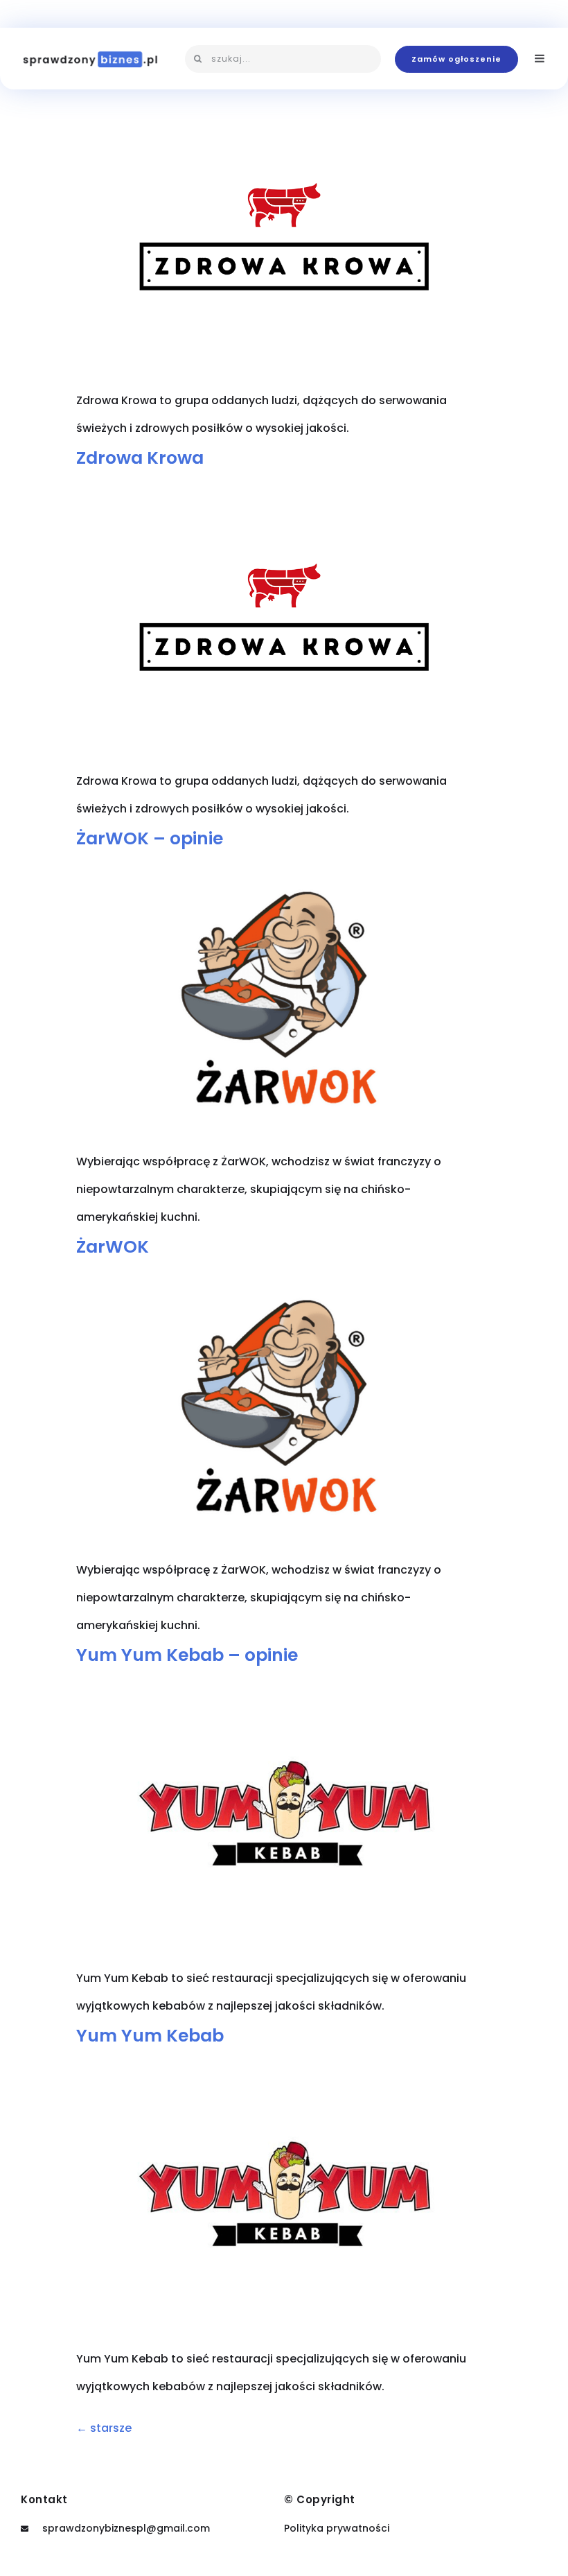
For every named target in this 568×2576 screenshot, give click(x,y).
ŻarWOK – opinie (150, 838)
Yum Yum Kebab (150, 2036)
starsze (104, 2428)
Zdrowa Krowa (140, 458)
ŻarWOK (113, 1247)
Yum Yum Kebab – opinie (187, 1655)
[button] (456, 59)
